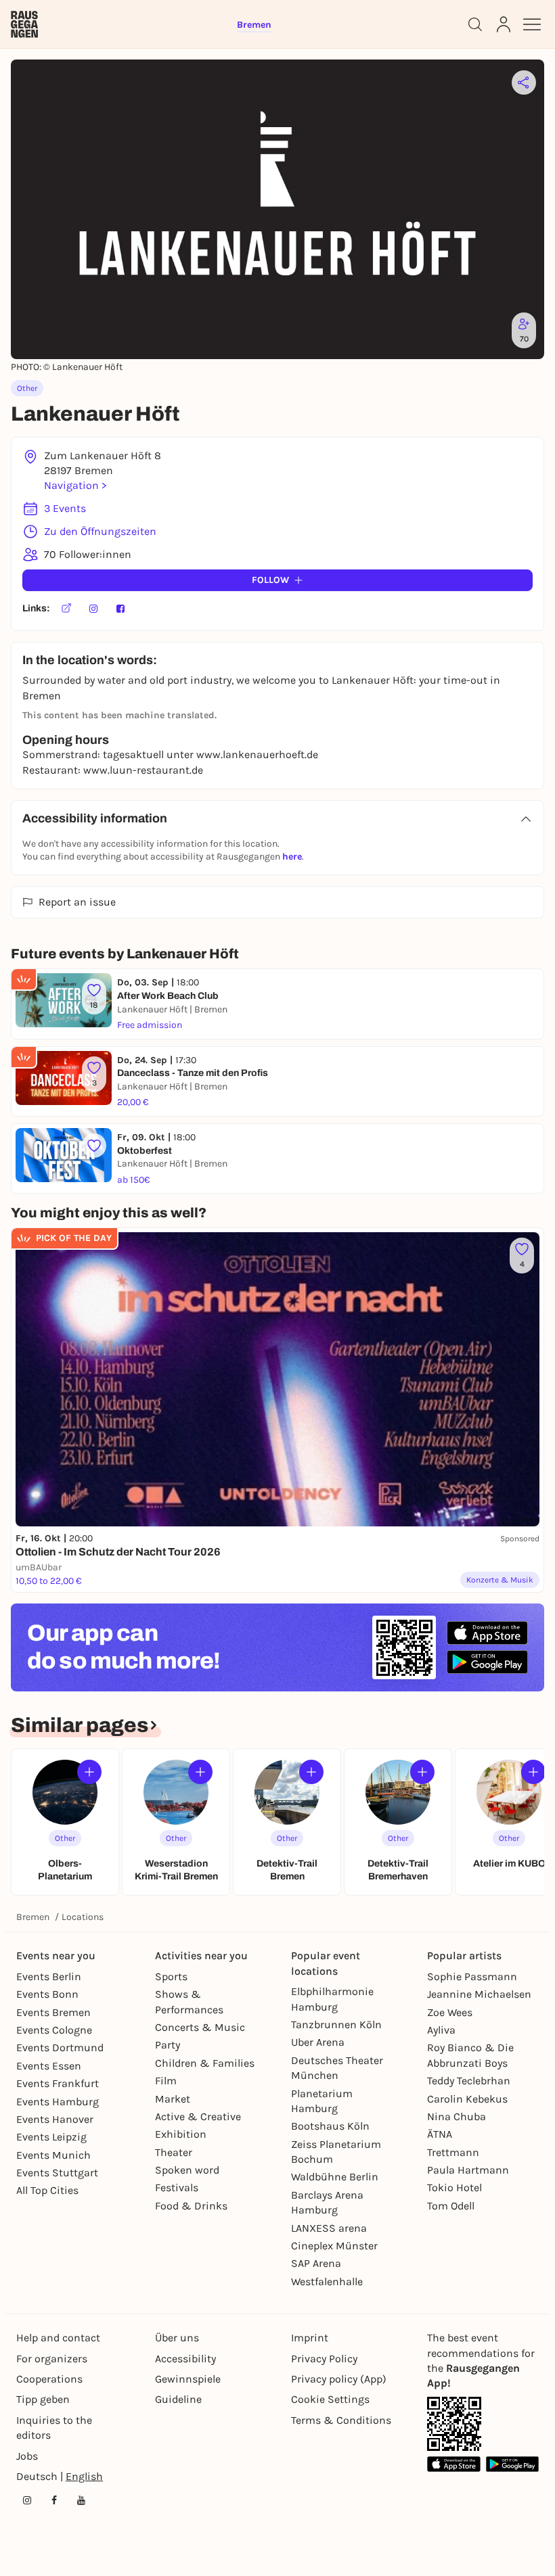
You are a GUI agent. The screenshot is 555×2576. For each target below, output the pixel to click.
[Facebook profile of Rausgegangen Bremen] (54, 2500)
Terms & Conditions (341, 2420)
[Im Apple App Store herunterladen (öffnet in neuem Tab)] (487, 1633)
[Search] (475, 24)
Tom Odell (451, 2206)
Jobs (27, 2456)
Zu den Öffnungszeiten (100, 531)
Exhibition (181, 2134)
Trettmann (453, 2152)
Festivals (177, 2187)
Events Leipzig (51, 2137)
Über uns (177, 2338)
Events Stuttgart (57, 2173)
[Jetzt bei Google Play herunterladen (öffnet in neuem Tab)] (487, 1662)
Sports (171, 1976)
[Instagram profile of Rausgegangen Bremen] (27, 2500)
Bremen (33, 1917)
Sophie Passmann (472, 1976)
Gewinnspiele (188, 2379)
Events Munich (53, 2155)
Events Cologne (54, 2030)
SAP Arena (316, 2263)
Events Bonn (47, 1994)
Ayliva (441, 2030)
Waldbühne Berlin (335, 2177)
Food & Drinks (191, 2206)
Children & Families (205, 2063)
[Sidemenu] (532, 24)
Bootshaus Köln (330, 2126)
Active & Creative (198, 2116)
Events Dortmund (60, 2047)
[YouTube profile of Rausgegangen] (81, 2500)
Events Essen (49, 2066)
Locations (83, 1917)
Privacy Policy (324, 2359)
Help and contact (58, 2338)
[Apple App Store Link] (454, 2464)
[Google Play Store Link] (513, 2464)
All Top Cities (47, 2190)
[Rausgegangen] (24, 24)
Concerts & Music (200, 2027)
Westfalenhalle (327, 2281)
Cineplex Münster (334, 2246)
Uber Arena (318, 2042)
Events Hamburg (58, 2102)
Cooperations (49, 2379)
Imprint (310, 2338)
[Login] (504, 24)
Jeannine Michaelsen (479, 1994)
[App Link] (454, 2424)
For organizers (52, 2359)
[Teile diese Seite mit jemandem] (524, 83)
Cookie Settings (330, 2399)
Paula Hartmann (468, 2170)
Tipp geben (43, 2399)
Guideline (178, 2399)
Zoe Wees (450, 2012)
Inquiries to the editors (54, 2428)
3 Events (65, 508)
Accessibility (185, 2359)
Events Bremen (53, 2012)
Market (173, 2099)
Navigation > (75, 485)
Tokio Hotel (454, 2187)
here (292, 857)
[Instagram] (93, 609)
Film (166, 2081)
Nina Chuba (457, 2116)
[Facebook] (120, 609)
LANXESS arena (329, 2228)
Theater (174, 2152)
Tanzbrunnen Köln (336, 2024)
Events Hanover (55, 2119)
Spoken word (187, 2170)
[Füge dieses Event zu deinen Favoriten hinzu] (94, 1146)
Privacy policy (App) (339, 2379)
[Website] (66, 609)
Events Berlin (49, 1976)
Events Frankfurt (58, 2083)
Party (168, 2045)
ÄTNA (440, 2134)
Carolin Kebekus (467, 2099)
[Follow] (89, 1772)
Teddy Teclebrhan (469, 2081)
